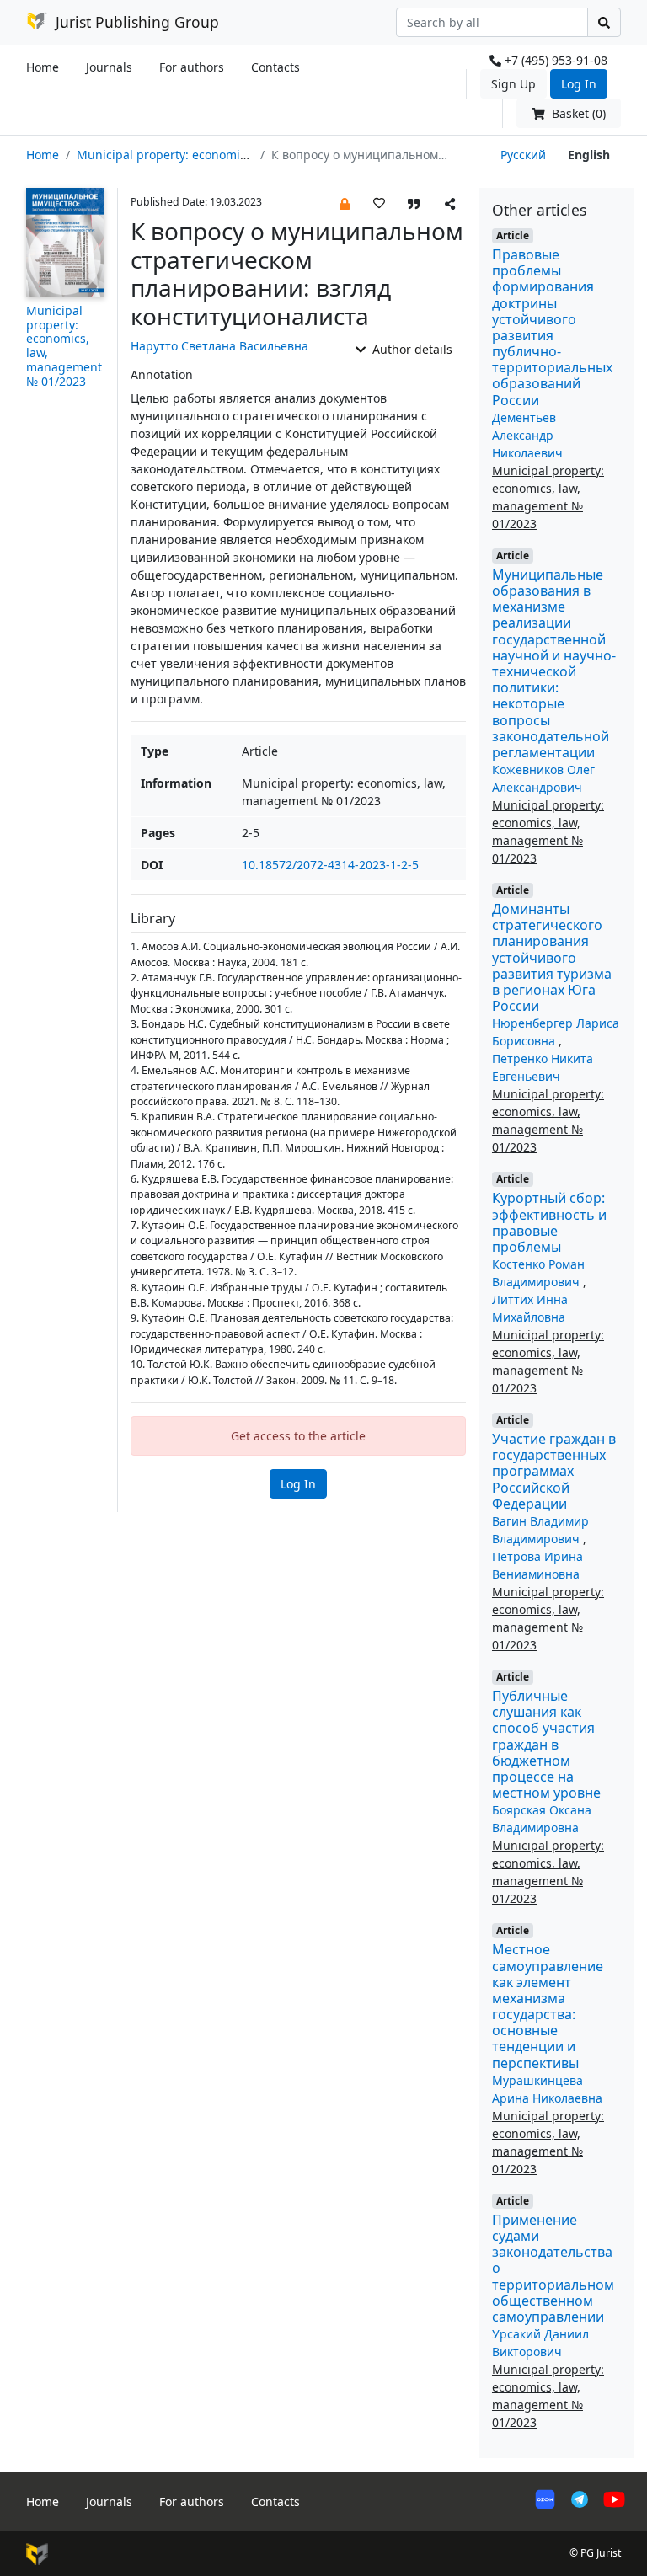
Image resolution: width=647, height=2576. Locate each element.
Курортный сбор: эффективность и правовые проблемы (549, 1222)
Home (43, 67)
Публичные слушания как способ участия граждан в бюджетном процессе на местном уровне (546, 1744)
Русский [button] (523, 155)
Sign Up (513, 84)
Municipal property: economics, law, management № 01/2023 (250, 155)
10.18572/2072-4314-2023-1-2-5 (330, 865)
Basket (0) (577, 113)
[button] (345, 203)
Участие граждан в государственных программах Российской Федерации (554, 1471)
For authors (192, 67)
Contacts (275, 67)
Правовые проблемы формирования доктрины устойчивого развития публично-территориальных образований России (552, 327)
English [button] (589, 155)
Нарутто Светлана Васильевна (219, 346)
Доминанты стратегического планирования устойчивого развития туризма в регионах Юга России (552, 957)
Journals (109, 67)
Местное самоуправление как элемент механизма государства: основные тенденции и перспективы (548, 2006)
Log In (579, 84)
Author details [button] (411, 349)
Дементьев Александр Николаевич (527, 435)
